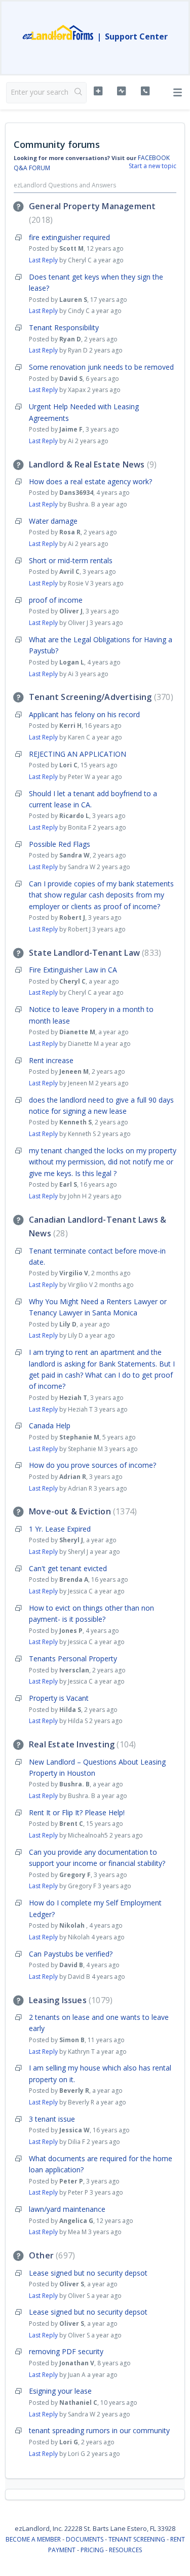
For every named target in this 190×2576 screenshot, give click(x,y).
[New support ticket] (98, 91)
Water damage (53, 521)
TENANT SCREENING (137, 2539)
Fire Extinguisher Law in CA (73, 970)
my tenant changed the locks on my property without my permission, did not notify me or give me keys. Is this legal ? (103, 1162)
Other (51, 2255)
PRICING (92, 2550)
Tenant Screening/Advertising (100, 697)
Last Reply (43, 260)
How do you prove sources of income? (92, 1465)
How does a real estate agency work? (90, 481)
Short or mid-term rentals (71, 560)
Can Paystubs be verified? (71, 1954)
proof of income (56, 600)
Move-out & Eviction (82, 1511)
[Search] (78, 93)
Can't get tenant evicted (68, 1568)
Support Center (136, 36)
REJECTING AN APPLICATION (78, 754)
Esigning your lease (60, 2391)
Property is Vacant (59, 1698)
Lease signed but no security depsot (88, 2273)
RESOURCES (125, 2550)
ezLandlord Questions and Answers (65, 185)
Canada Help (50, 1426)
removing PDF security (66, 2351)
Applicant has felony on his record (84, 714)
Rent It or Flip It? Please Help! (77, 1812)
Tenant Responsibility (64, 327)
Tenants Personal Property (73, 1658)
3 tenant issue (52, 2119)
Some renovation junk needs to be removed (101, 367)
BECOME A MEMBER (33, 2539)
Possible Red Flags (60, 844)
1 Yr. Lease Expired (60, 1529)
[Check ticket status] (121, 91)
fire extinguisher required (69, 237)
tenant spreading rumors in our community (99, 2430)
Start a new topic (153, 166)
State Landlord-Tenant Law (94, 953)
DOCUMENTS (85, 2539)
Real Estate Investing (81, 1744)
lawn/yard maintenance (67, 2209)
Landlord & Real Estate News (91, 464)
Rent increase (51, 1060)
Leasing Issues (69, 2000)
